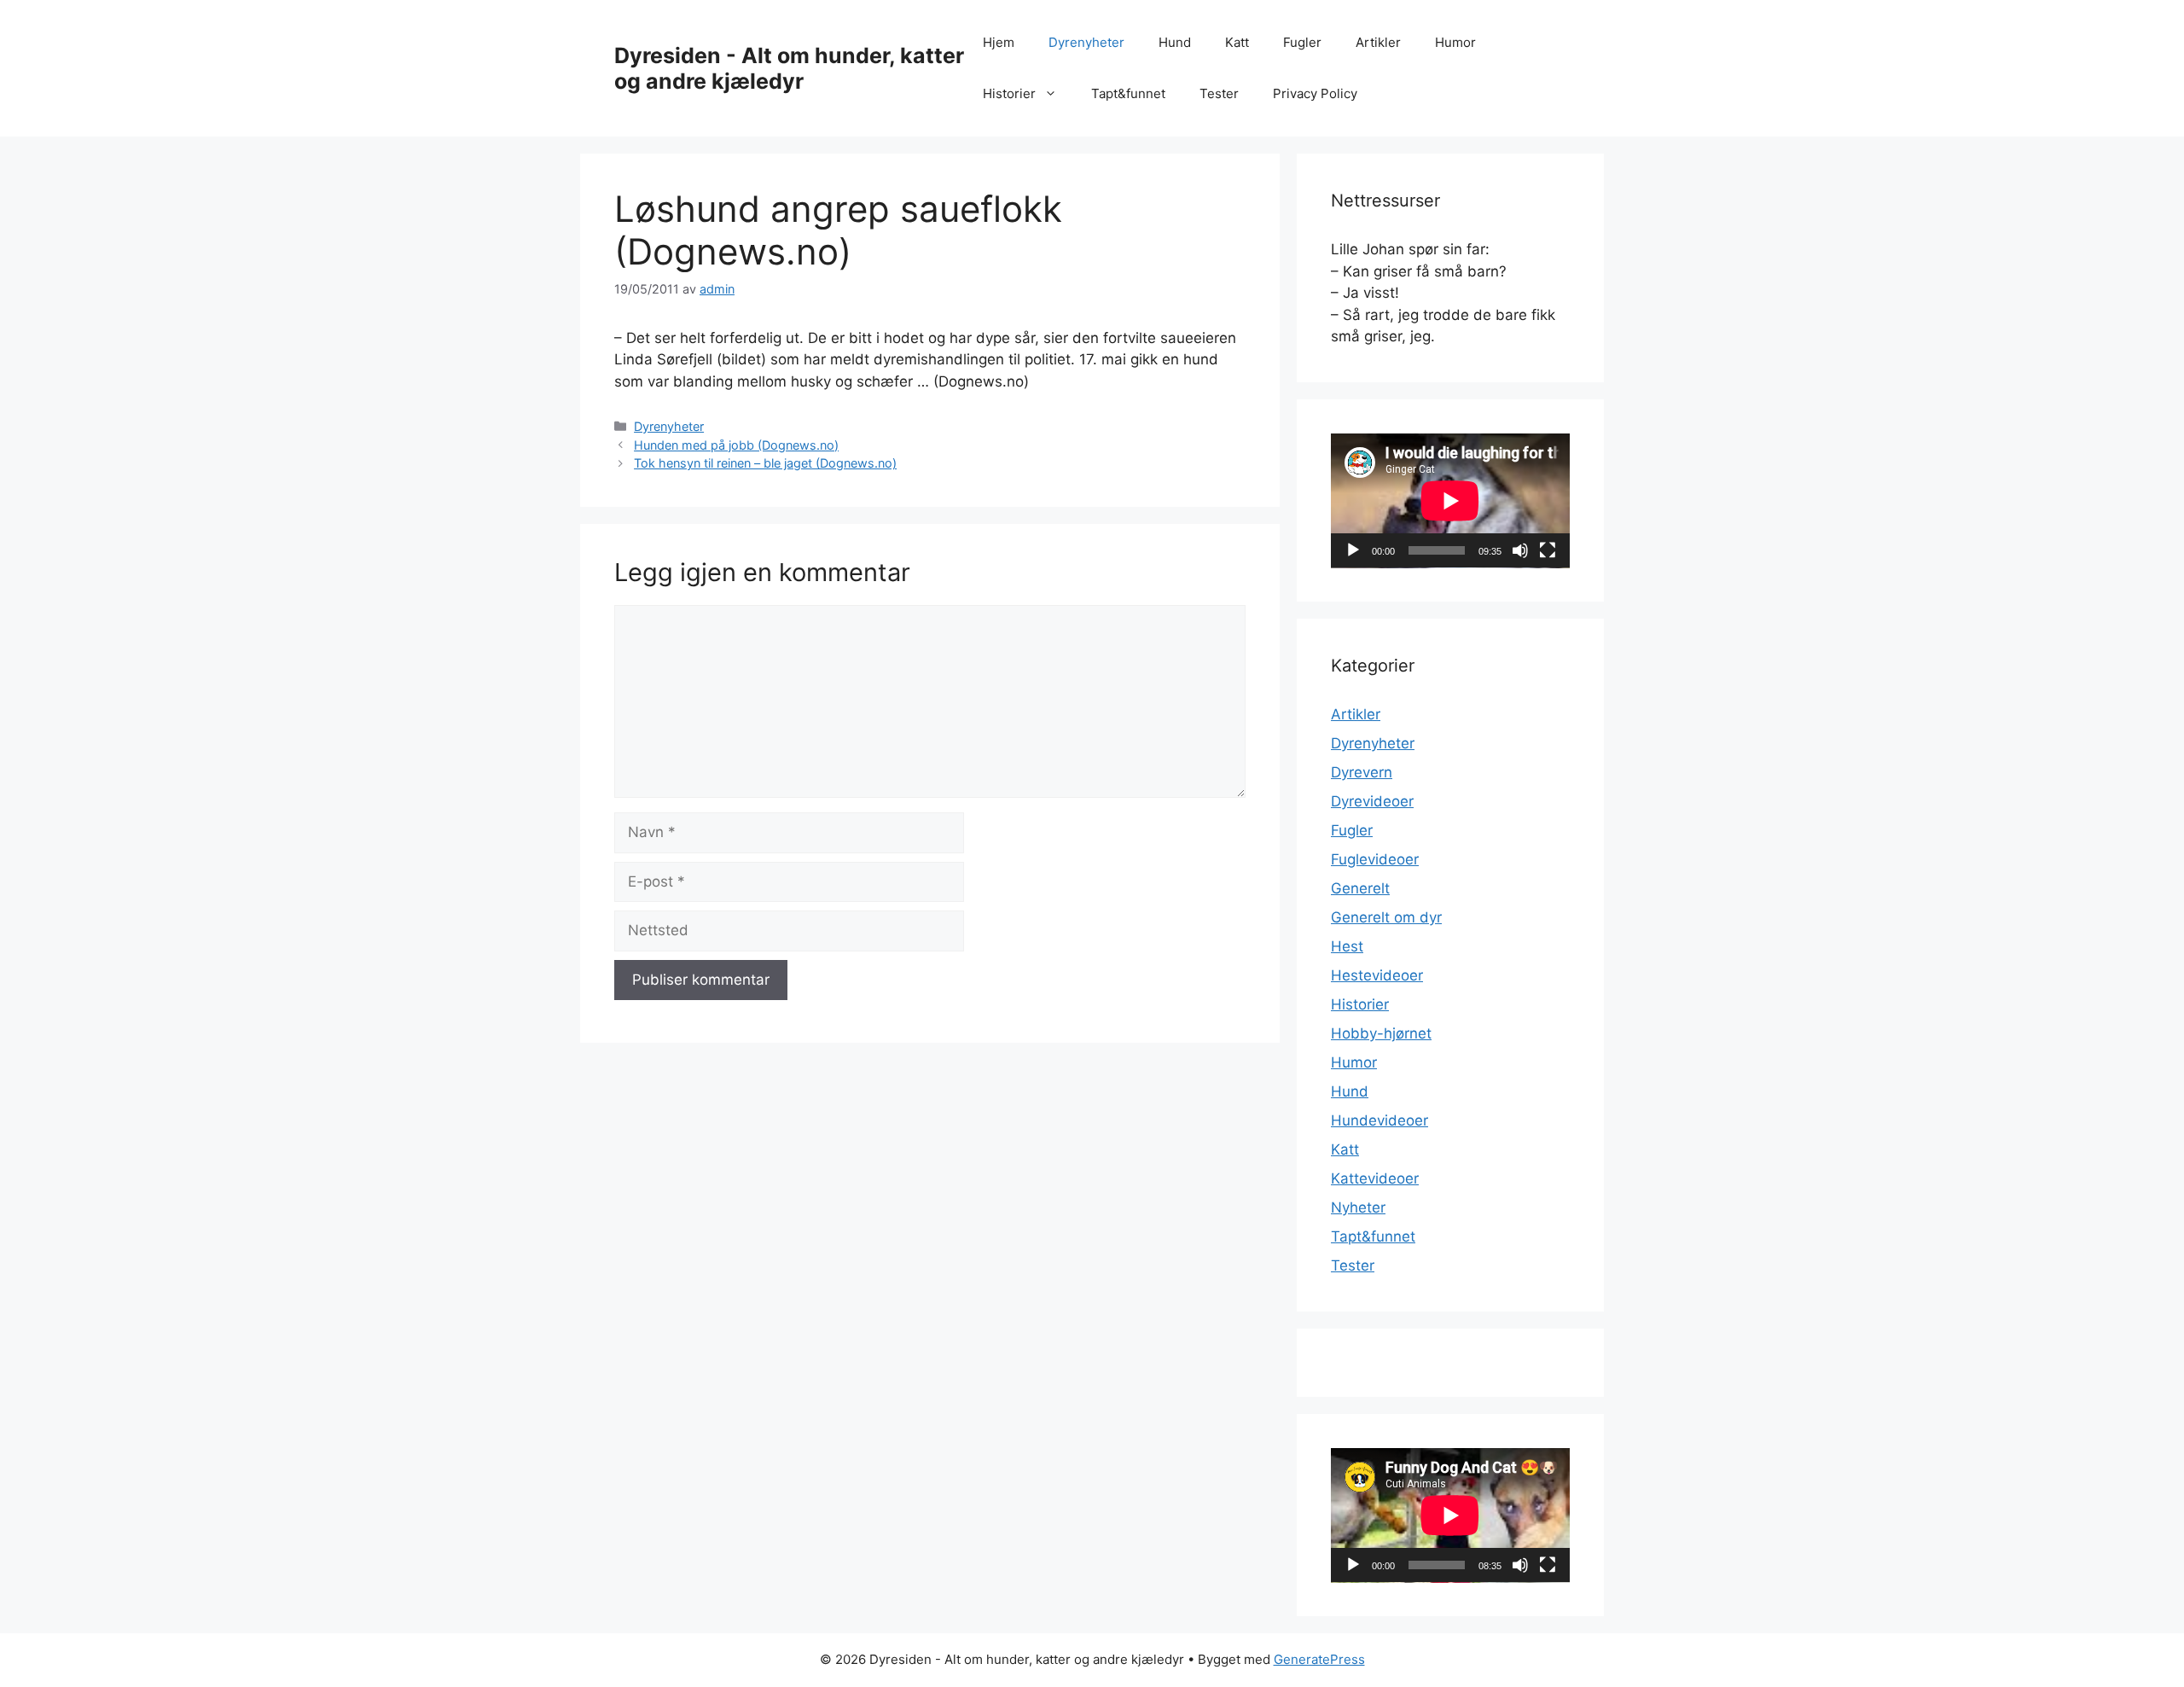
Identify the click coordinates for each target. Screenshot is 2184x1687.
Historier (1009, 93)
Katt (1237, 42)
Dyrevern (1362, 772)
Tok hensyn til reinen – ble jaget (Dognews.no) (765, 463)
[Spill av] (1353, 550)
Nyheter (1358, 1207)
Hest (1347, 946)
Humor (1455, 42)
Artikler (1378, 42)
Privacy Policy (1315, 93)
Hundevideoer (1380, 1120)
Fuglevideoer (1375, 859)
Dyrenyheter (1086, 42)
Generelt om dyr (1386, 917)
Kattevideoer (1375, 1178)
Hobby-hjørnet (1381, 1033)
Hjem (999, 42)
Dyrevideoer (1372, 801)
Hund (1175, 42)
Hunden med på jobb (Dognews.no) (736, 445)
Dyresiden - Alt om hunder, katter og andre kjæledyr (789, 68)
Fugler (1302, 42)
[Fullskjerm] (1548, 550)
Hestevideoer (1377, 975)
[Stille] (1520, 550)
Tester (1219, 93)
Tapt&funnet (1128, 93)
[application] (1450, 501)
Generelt (1360, 888)
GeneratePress (1319, 1659)
